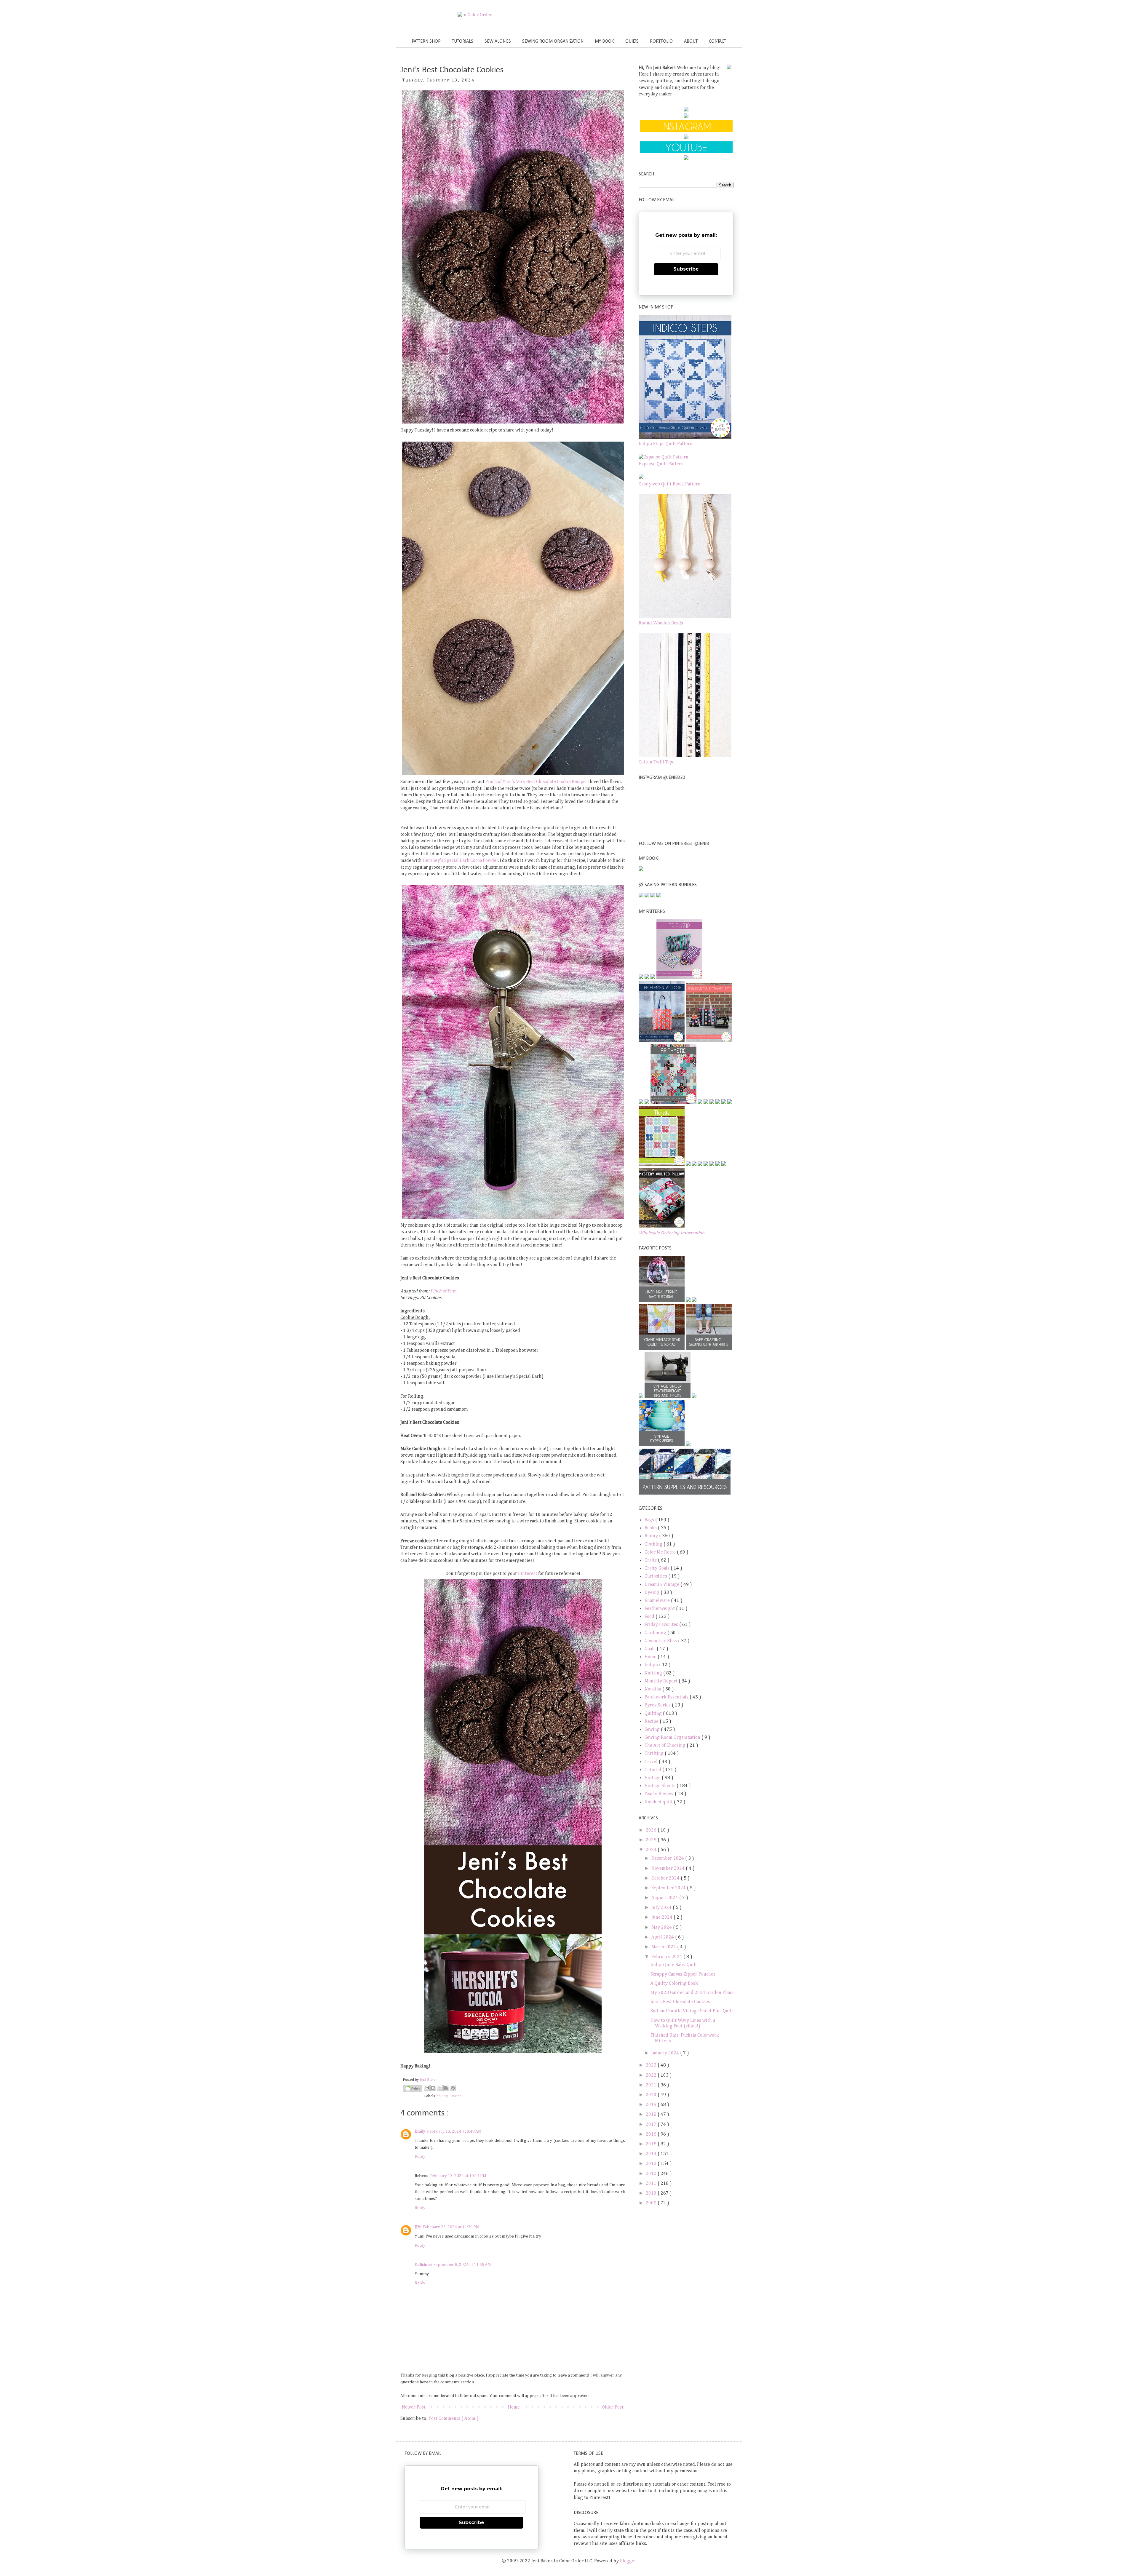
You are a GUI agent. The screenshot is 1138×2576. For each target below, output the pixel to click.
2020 (652, 2095)
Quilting (654, 1714)
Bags (650, 1520)
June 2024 (662, 1917)
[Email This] (427, 2088)
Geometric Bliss (661, 1641)
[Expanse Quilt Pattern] (664, 457)
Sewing (653, 1730)
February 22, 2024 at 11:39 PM (451, 2227)
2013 (652, 2164)
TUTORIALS (463, 41)
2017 (652, 2125)
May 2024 (662, 1928)
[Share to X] (440, 2088)
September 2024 (669, 1888)
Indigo (652, 1665)
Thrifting (655, 1754)
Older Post (613, 2407)
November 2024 (669, 1869)
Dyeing (653, 1593)
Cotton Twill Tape (657, 762)
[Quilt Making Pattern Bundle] (653, 896)
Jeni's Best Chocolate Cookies (680, 2002)
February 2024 (667, 1957)
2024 (652, 1850)
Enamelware (658, 1601)
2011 (652, 2184)
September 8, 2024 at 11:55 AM (462, 2265)
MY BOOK (604, 41)
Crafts (651, 1560)
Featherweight (660, 1609)
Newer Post (414, 2407)
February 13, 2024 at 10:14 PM (458, 2176)
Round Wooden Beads (661, 623)
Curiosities (656, 1576)
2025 (652, 1840)
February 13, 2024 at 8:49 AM (454, 2131)
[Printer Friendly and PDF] (413, 2090)
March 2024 (664, 1947)
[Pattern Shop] (686, 110)
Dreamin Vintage (662, 1585)
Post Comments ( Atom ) (454, 2419)
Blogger (628, 2561)
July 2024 (662, 1908)
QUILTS (632, 41)
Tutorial (653, 1770)
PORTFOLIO (661, 41)
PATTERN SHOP (426, 41)
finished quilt (659, 1802)
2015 (652, 2144)
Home (514, 2407)
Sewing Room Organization (673, 1738)
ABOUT (691, 41)
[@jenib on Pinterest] (686, 138)
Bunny (652, 1536)
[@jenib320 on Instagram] (686, 131)
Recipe (456, 2096)
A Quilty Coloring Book (674, 1984)
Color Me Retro (661, 1552)
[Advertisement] (686, 2253)
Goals (651, 1649)
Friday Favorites (662, 1625)
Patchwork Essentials (667, 1697)
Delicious (423, 2265)
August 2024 (665, 1898)
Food (650, 1617)
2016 (652, 2134)
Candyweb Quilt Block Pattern (670, 484)
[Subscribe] (686, 159)
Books (651, 1528)
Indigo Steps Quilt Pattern (666, 444)
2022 (652, 2075)
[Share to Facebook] (446, 2088)
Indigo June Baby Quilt (674, 1965)
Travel (652, 1762)
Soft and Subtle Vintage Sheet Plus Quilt (692, 2011)
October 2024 (666, 1878)
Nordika (653, 1689)
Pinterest (528, 1574)
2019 (652, 2105)
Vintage (653, 1778)
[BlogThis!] (433, 2088)
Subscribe (686, 269)
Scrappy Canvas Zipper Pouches (683, 1974)
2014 (652, 2154)
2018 (652, 2115)
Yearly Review (660, 1794)
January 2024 (666, 2053)
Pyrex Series (658, 1705)
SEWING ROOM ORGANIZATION (553, 41)
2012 (652, 2174)
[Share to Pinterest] (453, 2088)
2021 (652, 2085)
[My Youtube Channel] (686, 152)
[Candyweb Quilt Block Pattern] (641, 477)
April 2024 (663, 1937)
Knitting (654, 1673)
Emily (420, 2131)
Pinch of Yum (443, 1291)
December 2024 (668, 1859)
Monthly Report (662, 1681)
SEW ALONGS (498, 41)
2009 (652, 2203)
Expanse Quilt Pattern (661, 464)
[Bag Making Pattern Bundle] (647, 896)
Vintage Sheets (661, 1786)
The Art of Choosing (666, 1746)
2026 (652, 1830)
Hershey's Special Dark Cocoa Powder (460, 861)
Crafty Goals (658, 1568)
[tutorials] (686, 117)
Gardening (656, 1633)
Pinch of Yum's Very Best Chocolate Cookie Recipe (536, 782)
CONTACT (717, 41)
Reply (420, 2157)
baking (443, 2096)
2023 (652, 2065)
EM (418, 2227)
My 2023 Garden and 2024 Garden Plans (692, 1993)
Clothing (654, 1544)
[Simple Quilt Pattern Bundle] (659, 896)
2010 (652, 2193)
